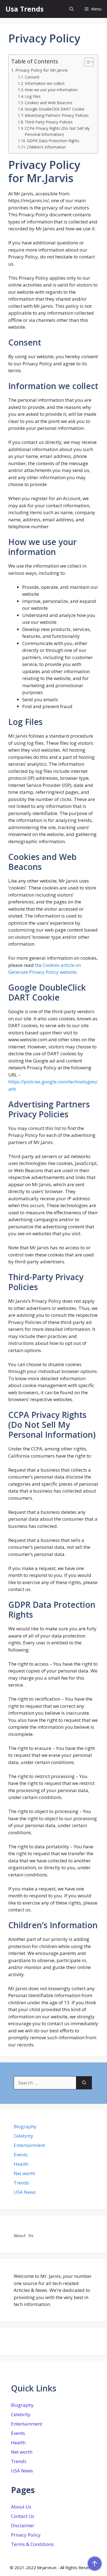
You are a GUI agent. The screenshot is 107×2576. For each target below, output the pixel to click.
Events (21, 2155)
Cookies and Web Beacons (49, 103)
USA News (25, 2192)
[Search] (84, 2083)
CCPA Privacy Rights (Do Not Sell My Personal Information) (57, 131)
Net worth (24, 2173)
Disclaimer (23, 2525)
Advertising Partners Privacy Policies (57, 115)
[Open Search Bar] (71, 9)
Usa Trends (25, 9)
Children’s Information (46, 147)
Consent (32, 77)
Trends (21, 2183)
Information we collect (45, 83)
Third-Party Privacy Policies (49, 122)
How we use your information (51, 90)
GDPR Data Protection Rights (53, 141)
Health (21, 2164)
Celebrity (23, 2136)
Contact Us (23, 2516)
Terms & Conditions (32, 2544)
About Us (21, 2507)
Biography (25, 2126)
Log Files (33, 96)
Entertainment (29, 2145)
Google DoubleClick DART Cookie (55, 109)
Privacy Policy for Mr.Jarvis (42, 70)
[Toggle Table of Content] (86, 62)
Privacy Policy (26, 2535)
